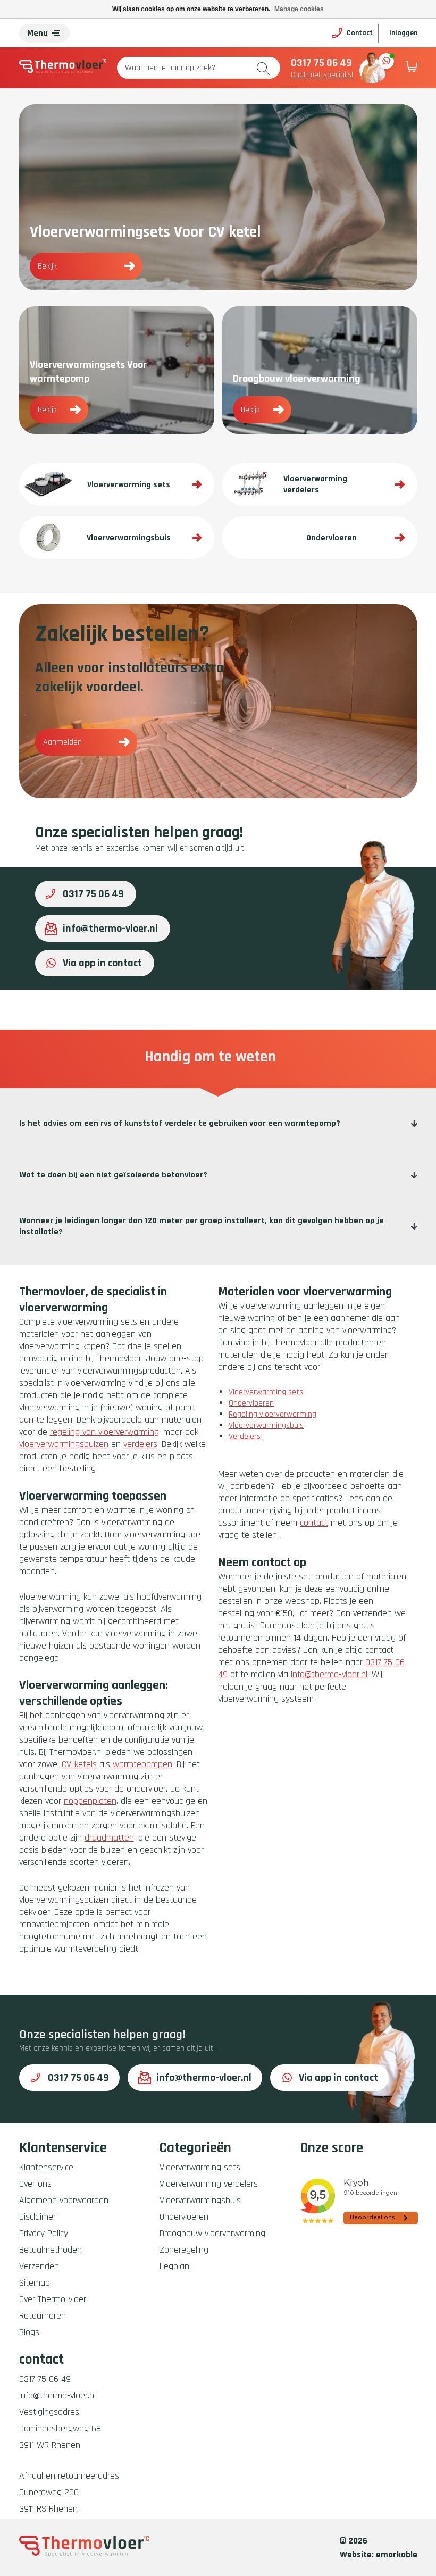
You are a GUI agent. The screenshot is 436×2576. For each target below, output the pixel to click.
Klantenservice (46, 2167)
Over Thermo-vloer (53, 2299)
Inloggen (403, 33)
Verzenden (39, 2266)
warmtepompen (142, 1764)
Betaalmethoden (51, 2250)
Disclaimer (37, 2217)
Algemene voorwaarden (64, 2200)
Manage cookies (299, 9)
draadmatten (109, 1838)
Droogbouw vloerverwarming (212, 2233)
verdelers (140, 1444)
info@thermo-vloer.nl (110, 929)
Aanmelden (62, 742)
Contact (360, 33)
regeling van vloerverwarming (104, 1432)
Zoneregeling (184, 2250)
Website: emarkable (379, 2555)
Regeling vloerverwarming (272, 1414)
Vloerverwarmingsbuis (266, 1425)
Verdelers (245, 1437)
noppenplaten (90, 1801)
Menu (37, 33)
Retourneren (43, 2316)
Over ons (35, 2184)
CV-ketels (79, 1764)
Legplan (174, 2266)
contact (314, 1523)
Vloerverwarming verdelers (209, 2184)
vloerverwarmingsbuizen (64, 1444)
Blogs (29, 2332)
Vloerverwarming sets (266, 1392)
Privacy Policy (44, 2233)
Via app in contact (102, 963)
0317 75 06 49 (321, 63)
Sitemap (35, 2283)
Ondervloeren (251, 1403)
